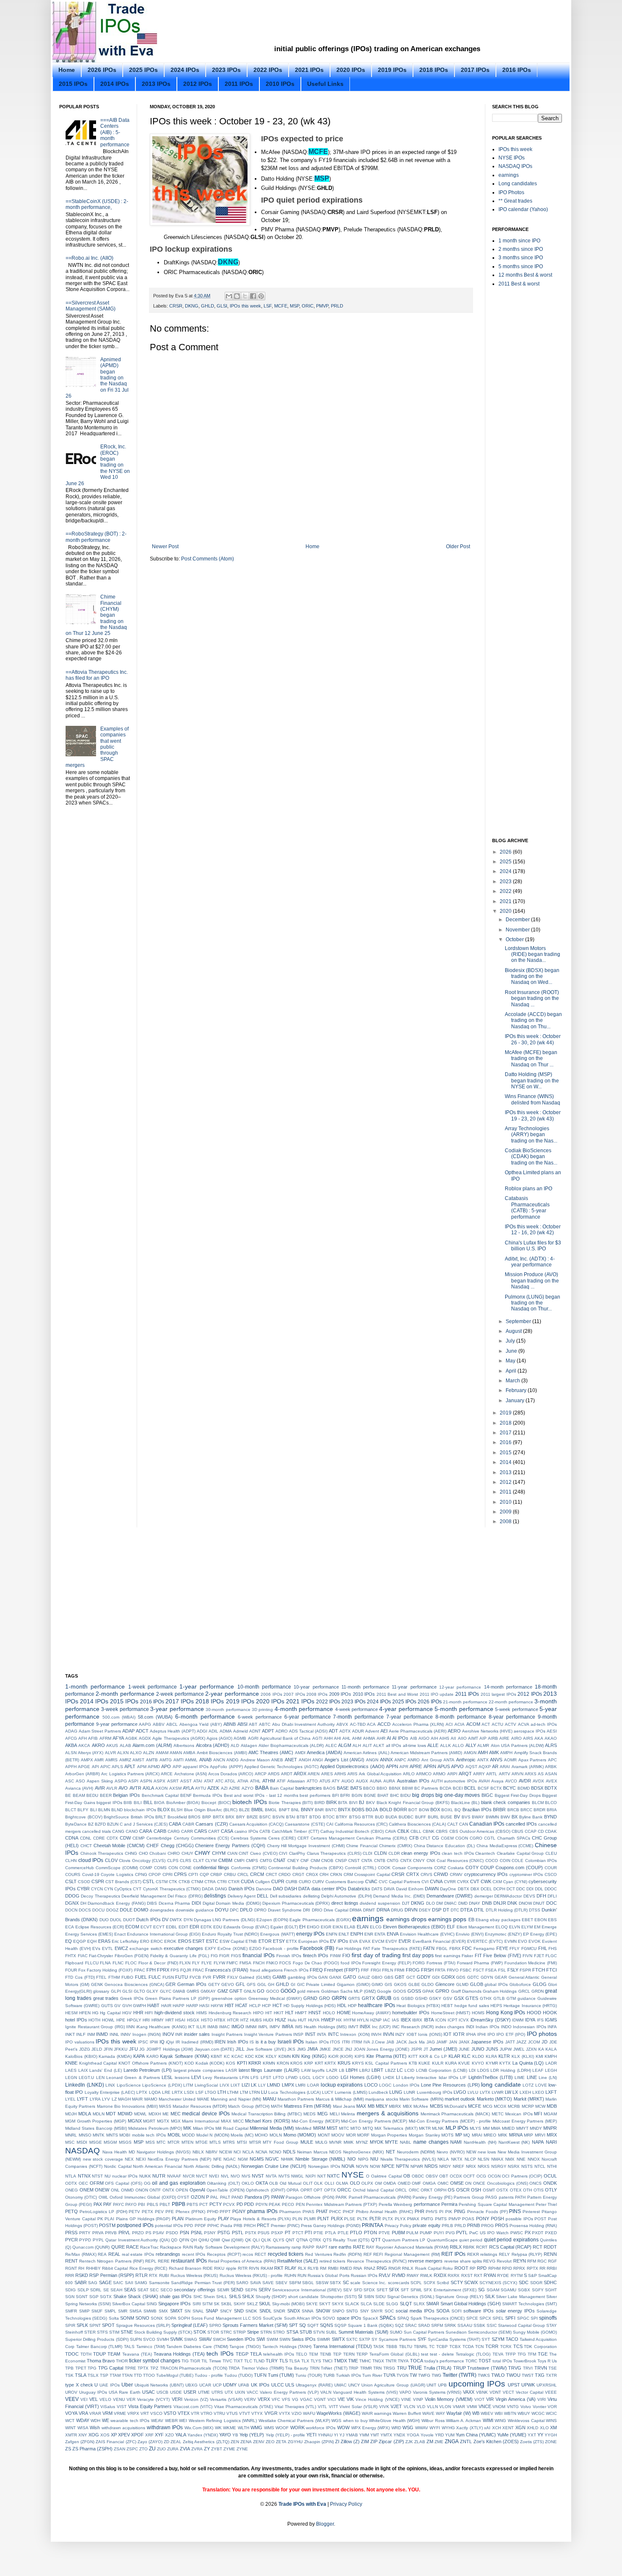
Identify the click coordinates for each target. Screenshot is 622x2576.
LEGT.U (86, 2078)
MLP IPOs (457, 2128)
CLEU (551, 1853)
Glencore (445, 1984)
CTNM (197, 1882)
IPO (491, 2034)
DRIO (317, 1910)
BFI (336, 1795)
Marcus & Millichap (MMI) (340, 2099)
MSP (294, 306)
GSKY (435, 1998)
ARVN (517, 1774)
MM (486, 2128)
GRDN (538, 1991)
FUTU (182, 1977)
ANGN (372, 1760)
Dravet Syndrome (285, 1910)
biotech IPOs (250, 1802)
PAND (237, 2197)
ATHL (255, 1781)
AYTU (201, 1788)
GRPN (339, 1998)
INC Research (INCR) (413, 2027)
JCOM (534, 2042)
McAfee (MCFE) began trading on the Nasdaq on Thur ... (531, 1059)
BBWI (407, 1788)
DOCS (85, 1910)
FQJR (186, 1970)
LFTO (278, 2078)
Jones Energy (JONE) (388, 2049)
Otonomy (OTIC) (81, 2197)
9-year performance (117, 1724)
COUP (487, 1867)
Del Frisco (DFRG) (185, 1896)
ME (166, 2114)
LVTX (485, 2092)
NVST (258, 2176)
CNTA (367, 1861)
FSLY (513, 1970)
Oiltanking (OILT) (223, 2183)
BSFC (265, 1817)
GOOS (400, 1991)
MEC (176, 2114)
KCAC (237, 2056)
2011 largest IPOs (498, 1694)
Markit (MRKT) (529, 2099)
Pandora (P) (257, 2197)
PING (460, 2211)
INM (91, 2034)
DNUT (539, 1903)
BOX (435, 1810)
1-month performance (95, 1686)
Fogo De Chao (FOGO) (316, 1963)
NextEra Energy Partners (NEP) (179, 2159)
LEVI (196, 2077)
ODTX (71, 2183)
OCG (481, 2176)
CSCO (551, 1874)
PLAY (223, 2219)
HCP (266, 2006)
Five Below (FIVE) (502, 1955)
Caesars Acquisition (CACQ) (256, 1824)
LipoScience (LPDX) (162, 2085)
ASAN (551, 1774)
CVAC (371, 1881)
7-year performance (410, 1717)
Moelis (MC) (242, 2135)
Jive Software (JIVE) (266, 2049)
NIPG (363, 2159)
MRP (528, 2135)
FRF (365, 1970)
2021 (506, 901)
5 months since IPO (521, 266)
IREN (220, 2042)
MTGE (202, 2142)
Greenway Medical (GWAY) (275, 1998)
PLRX (337, 2219)
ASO (80, 1781)
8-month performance (461, 1717)
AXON (161, 1788)
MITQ (368, 2128)
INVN (388, 2034)
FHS (553, 1948)
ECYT (159, 1927)
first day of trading (376, 1955)
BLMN (104, 1810)
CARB (160, 1831)
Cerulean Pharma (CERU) (382, 1838)
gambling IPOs (302, 1977)
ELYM (527, 1927)
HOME (344, 2013)
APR (404, 1767)
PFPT (225, 2212)
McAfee (421, 2106)
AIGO (424, 1738)
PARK (341, 2197)
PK (100, 2219)
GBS (389, 1977)
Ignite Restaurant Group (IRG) (95, 2027)
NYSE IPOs (512, 158)
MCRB (514, 2106)
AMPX (87, 1760)
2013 (506, 1472)
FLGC (551, 1956)
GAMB (279, 1977)
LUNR (409, 2092)
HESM (71, 2013)
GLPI (116, 1991)
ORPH (440, 2190)
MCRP (528, 2106)
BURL (433, 1817)
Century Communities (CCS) (201, 1838)
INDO (506, 2027)
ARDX (300, 1774)
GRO (325, 1998)
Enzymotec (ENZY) (503, 1934)
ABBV (159, 1724)
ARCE (167, 1774)
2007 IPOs (294, 1694)
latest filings (251, 2070)
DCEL (486, 1889)
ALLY (471, 1745)
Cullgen (263, 1882)
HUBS (256, 2020)
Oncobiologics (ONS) (508, 2183)
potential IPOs (169, 2226)
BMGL (271, 1810)
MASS (165, 2106)
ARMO (439, 1774)
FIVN (527, 1956)
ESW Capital (232, 1941)
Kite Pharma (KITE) (387, 2056)
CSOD (84, 1882)
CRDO (285, 1874)
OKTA (262, 2183)
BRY (241, 1817)
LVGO (460, 2092)
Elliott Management (475, 1927)
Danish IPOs (242, 1889)
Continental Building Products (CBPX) (306, 1868)
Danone (264, 1889)
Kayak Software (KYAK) (184, 2056)
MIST (332, 2128)
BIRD (319, 1803)
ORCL (401, 2190)
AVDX (538, 1781)
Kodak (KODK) (210, 2063)
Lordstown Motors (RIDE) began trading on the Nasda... (533, 954)
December (518, 920)
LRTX (177, 2092)
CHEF (153, 1845)
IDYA (530, 2020)
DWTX (176, 1920)
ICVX (464, 2020)
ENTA (380, 1934)
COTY (472, 1867)
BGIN (357, 1795)
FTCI (552, 1970)
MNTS (112, 2135)
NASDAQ (83, 2151)
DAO (278, 1889)
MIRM (319, 2128)
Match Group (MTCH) (249, 2106)
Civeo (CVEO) (264, 1853)
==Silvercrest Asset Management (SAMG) (91, 306)
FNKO (272, 1963)
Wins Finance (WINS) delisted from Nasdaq (533, 1099)
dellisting (311, 1896)
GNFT (236, 1991)
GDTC (473, 1977)
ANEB (277, 1760)
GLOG (540, 1984)
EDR (194, 1927)
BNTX (344, 1810)
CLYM (211, 1861)
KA (541, 2049)
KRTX (330, 2063)
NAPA (538, 2142)
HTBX (220, 2020)
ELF (451, 1927)
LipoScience (129, 2085)
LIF (463, 2078)
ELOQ (502, 1927)
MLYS (475, 2128)
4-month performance (304, 1709)
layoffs (318, 2070)
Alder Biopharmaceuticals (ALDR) (291, 1745)
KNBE (71, 2063)
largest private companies (199, 2070)
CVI (425, 1882)
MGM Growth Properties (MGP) (96, 2121)
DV (165, 1920)
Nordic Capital (118, 2166)
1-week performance (153, 1687)
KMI (539, 2056)
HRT (170, 2020)
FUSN (168, 1977)
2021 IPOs (309, 70)
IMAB (213, 2027)
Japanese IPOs (487, 2042)
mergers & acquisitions (388, 2113)
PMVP (322, 306)
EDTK (206, 1927)
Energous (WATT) (277, 1934)
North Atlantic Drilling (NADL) (212, 2166)
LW (508, 2092)
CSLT (71, 1881)
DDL (539, 1889)
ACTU (497, 1724)
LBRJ (365, 2070)
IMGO (238, 2027)
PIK (449, 2212)
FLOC (131, 1963)
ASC (70, 1781)
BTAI (291, 1817)
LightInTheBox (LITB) (491, 2077)
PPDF (200, 2226)
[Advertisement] (345, 25)
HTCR (233, 2020)
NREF (458, 2166)
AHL (347, 1738)
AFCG (71, 1738)
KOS (231, 2063)
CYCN (97, 1889)
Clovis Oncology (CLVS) (142, 1861)
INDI (470, 2027)
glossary (101, 1991)
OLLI (329, 2183)
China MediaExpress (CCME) (505, 1846)
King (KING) (314, 2056)
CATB (265, 1831)
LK (254, 2085)
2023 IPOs (226, 70)
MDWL (140, 2114)
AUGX (362, 1781)
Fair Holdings (349, 1948)
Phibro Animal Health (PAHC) (384, 2212)
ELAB (350, 1927)
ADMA (226, 1731)
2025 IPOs (143, 70)
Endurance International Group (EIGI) (164, 1934)
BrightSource (116, 1817)
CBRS (442, 1831)
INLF (81, 2034)
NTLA (71, 2176)
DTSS (535, 1910)
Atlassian (296, 1781)
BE (68, 1795)
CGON (462, 1838)
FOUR (71, 1970)
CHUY (187, 1853)
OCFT (469, 2176)
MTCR (173, 2142)
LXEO (538, 2092)
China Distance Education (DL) (444, 1846)
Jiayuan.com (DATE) (215, 2049)
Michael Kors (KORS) (267, 2121)
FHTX (71, 1956)
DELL (263, 1896)
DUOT (129, 1920)
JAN (453, 2042)
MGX (176, 2121)
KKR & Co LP (433, 2056)
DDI (530, 1889)
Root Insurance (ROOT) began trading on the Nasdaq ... (532, 998)
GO (261, 1991)
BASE (343, 1788)
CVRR (450, 1882)
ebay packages (505, 1920)
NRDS (431, 2166)
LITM (188, 2085)
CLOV (111, 1860)
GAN (323, 1977)
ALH (357, 1745)
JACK (402, 2042)
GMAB (179, 1991)
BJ (362, 1802)
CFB (414, 1838)
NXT (322, 2176)
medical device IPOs (206, 2114)
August (514, 1331)
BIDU (405, 1795)
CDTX (112, 1838)
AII (453, 1738)
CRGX (312, 1874)
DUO (104, 1920)
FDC (467, 1948)
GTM (511, 1998)
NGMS (257, 2159)
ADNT (255, 1731)
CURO (305, 1882)
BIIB (128, 1803)
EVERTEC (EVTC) (485, 1941)
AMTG (166, 1760)
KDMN (285, 2056)
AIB (414, 1738)
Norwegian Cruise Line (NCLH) (274, 2166)
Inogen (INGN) (147, 2034)
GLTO (139, 1991)
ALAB (125, 1745)
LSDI (189, 2092)
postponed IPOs (135, 2225)
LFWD (292, 2078)
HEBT (447, 2006)
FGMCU (529, 1948)
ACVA (524, 1724)
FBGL (442, 1948)
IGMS (551, 2020)
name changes (431, 2142)
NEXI (141, 2159)
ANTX (483, 1760)
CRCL (243, 1874)
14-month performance (508, 1687)
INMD (102, 2034)
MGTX (163, 2121)
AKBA (71, 1745)
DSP (437, 1910)
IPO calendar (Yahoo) (523, 209)
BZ (91, 1824)
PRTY (85, 2233)
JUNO (478, 2049)
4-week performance (356, 1709)
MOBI (125, 2135)
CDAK (551, 1831)
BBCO (369, 1788)
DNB (487, 1903)
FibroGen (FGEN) (132, 1956)
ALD (235, 1745)
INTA (322, 2034)
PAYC (118, 2204)
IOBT (412, 2034)
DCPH (499, 1889)
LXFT (551, 2092)
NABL (406, 2142)
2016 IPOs (517, 70)
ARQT (465, 1774)
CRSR (176, 306)
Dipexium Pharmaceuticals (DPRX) (296, 1903)
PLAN (178, 2219)
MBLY (382, 2106)
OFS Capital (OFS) (124, 2183)
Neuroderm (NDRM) (416, 2152)
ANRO (414, 1760)
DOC (552, 1903)
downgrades (162, 1910)
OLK (318, 2183)
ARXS (531, 1774)
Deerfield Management (144, 1896)
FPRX (163, 1970)
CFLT (425, 1838)
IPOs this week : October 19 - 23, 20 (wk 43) (533, 1115)
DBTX (464, 1889)
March (513, 1381)
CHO (143, 1853)
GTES (472, 1998)
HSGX (193, 2020)
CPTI (193, 1874)
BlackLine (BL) (465, 1803)
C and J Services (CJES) (144, 1824)
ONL (115, 2190)
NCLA (248, 2152)
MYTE (391, 2142)
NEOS (335, 2152)
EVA (354, 1941)
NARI (551, 2142)
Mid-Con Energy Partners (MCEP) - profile (450, 2121)
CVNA (436, 1881)
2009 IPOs (340, 1694)
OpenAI (197, 2190)
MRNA (516, 2135)
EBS (552, 1920)
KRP (309, 2063)
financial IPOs (259, 1955)
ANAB (205, 1760)
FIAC (83, 1956)
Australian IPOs (413, 1781)
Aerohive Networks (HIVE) (487, 1731)
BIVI (353, 1803)
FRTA (440, 1970)
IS (252, 2042)
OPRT (306, 2190)
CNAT (279, 1860)
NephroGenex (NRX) (363, 2152)
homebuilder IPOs (411, 2013)
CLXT (198, 1861)
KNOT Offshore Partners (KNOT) (151, 2063)
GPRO (442, 1991)
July (511, 1341)
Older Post (458, 547)
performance (427, 2204)
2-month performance (125, 1694)
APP (177, 1767)
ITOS (335, 2042)
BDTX (551, 1788)
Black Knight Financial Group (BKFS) (413, 1803)
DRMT (369, 1910)
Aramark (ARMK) (528, 1767)
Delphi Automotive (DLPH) (347, 1896)
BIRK (332, 1802)
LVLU (473, 2092)
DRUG (397, 1910)
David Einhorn (410, 1889)
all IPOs (394, 1745)
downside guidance (195, 1910)
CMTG (266, 1861)
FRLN (388, 1970)
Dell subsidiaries (286, 1896)
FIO (346, 1955)
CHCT (86, 1846)
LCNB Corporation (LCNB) (442, 2070)
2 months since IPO (521, 249)
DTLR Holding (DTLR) (507, 1910)
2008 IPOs (317, 1694)
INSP (298, 2034)
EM (537, 1927)
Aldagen (249, 1745)
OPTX (330, 2190)
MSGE (96, 2142)
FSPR (525, 1970)
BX (515, 1817)
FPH (151, 1970)
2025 (506, 862)
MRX (552, 2135)
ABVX (342, 1724)
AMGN (470, 1753)
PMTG (427, 2219)
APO (166, 1766)
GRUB (384, 1998)
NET (391, 2152)
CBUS (517, 1831)
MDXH (155, 2114)
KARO (153, 2056)
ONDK (550, 2183)
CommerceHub (80, 1868)
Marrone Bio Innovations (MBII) (127, 2106)
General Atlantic (524, 1977)
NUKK (145, 2176)
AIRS (528, 1738)
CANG (118, 1831)
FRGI (376, 1970)
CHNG (131, 1853)
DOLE (126, 1910)
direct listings (345, 1903)
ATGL (230, 1781)
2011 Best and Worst (397, 1694)
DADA (208, 1889)
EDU (218, 1927)
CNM (315, 1861)
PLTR (375, 2219)
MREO (490, 2135)
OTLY (551, 2190)
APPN (392, 1766)
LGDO (332, 2078)
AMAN (176, 1753)
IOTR (459, 2034)
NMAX (497, 2159)
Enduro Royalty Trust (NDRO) (230, 1934)
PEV (159, 2212)
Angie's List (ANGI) (344, 1760)
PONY (483, 2219)
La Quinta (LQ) (528, 2063)
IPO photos (542, 2034)
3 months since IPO (521, 258)
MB (371, 2106)
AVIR (100, 1788)
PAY (107, 2204)
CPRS (180, 1874)
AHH (328, 1738)
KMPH (551, 2056)
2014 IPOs (115, 84)
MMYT (522, 2128)
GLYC (166, 1991)
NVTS (284, 2176)
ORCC (344, 2190)
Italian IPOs (317, 2042)
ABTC (265, 1724)
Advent (372, 1731)
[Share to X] (245, 296)
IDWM (518, 2020)
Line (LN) (548, 2078)
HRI (146, 2020)
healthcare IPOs (376, 2005)
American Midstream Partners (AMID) (427, 1753)
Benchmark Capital (160, 1795)
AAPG (145, 1724)
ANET (291, 1760)
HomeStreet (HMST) (451, 2013)
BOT (413, 1810)
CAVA (391, 1831)
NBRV (212, 2152)
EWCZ (121, 1948)
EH (302, 1927)
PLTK (362, 2219)
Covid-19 (91, 1874)
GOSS (414, 1991)
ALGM (345, 1745)
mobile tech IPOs (149, 2135)
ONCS (535, 2183)
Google (384, 1991)
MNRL (71, 2135)
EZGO (255, 1948)
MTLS (215, 2142)
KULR (438, 2063)
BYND (550, 1817)
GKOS (400, 1984)
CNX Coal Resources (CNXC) (455, 1861)
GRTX (368, 1998)
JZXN (531, 2049)
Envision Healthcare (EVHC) (427, 1934)
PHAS (308, 2212)
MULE (307, 2142)
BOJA (372, 1810)
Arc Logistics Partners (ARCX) (130, 1774)
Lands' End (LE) (105, 2070)
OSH (476, 2190)
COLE (517, 1861)
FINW (335, 1956)
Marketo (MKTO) (494, 2099)
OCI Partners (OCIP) (522, 2176)
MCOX (500, 2106)
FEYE (502, 1948)
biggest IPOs (109, 1803)
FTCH (539, 1970)
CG (436, 1838)
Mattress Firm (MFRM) (308, 2106)
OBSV (432, 2176)
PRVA (98, 2233)
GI (293, 1984)
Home (67, 70)
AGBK (131, 1738)
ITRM (357, 2042)
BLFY (83, 1810)
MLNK (438, 2128)
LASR (231, 2070)
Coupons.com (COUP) (519, 1867)
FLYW (219, 1963)
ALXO (136, 1753)
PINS (515, 2211)
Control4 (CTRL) (361, 1868)
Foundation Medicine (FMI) (531, 1963)
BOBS (358, 1810)
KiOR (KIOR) (341, 2056)
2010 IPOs (280, 84)
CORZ (440, 1868)
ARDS (274, 1774)
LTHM (233, 2092)
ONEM (87, 2190)
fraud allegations (266, 1970)
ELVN (515, 1927)
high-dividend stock (175, 2013)
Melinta (348, 2114)
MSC (70, 2142)
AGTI (317, 1738)
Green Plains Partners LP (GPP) (178, 1998)
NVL (225, 2176)
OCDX (456, 2176)
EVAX (365, 1941)
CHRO (174, 1853)
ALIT (367, 1745)
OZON (198, 2197)
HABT (153, 2005)
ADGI (202, 1731)
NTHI (552, 2166)
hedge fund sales (472, 2006)
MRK (503, 2135)
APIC (105, 1767)
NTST (97, 2176)
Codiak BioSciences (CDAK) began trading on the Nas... (531, 1157)
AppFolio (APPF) (226, 1767)
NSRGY (499, 2166)
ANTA (449, 1760)
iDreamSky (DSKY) (491, 2020)
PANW (278, 2197)
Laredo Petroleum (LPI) (148, 2070)
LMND (274, 2085)
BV (457, 1817)
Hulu (292, 2020)
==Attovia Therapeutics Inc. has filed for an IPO (97, 675)
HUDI (268, 2020)
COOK (384, 1868)
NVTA (271, 2176)
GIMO (377, 1984)
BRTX (219, 1817)
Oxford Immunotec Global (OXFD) (143, 2197)
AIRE (504, 1738)
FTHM (114, 1977)
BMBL (257, 1810)
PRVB (111, 2233)
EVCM (378, 1941)
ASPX (160, 1781)
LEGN (71, 2078)
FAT (367, 1948)
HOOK (550, 2013)
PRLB (447, 2226)
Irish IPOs (238, 2042)
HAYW (217, 2006)
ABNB (230, 1724)
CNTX (406, 1861)
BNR (319, 1810)
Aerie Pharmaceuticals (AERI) (418, 1731)
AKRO (98, 1745)
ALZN (149, 1753)
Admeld (241, 1731)
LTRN (255, 2092)
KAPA (139, 2056)
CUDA (247, 1881)
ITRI (346, 2042)
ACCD (384, 1724)
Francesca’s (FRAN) (227, 1970)
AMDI (300, 1753)
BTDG (315, 1817)
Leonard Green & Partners (133, 2078)
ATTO (312, 1781)
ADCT (142, 1731)
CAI (330, 1824)
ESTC (212, 1941)
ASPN (146, 1781)
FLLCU (92, 1963)
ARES (327, 1774)
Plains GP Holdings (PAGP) (143, 2219)
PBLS (153, 2204)
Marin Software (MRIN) (421, 2099)
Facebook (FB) (317, 1948)
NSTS (527, 2166)
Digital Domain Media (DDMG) (232, 1903)
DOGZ (112, 1910)
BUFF (421, 1817)
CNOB (327, 1861)
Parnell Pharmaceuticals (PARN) (380, 2197)
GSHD (421, 1998)
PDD (249, 2204)
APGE (84, 1767)
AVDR (525, 1781)
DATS (377, 1889)
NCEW (226, 2152)
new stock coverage (103, 2159)
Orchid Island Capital (373, 2190)
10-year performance (316, 1687)
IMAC (224, 2027)
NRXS (484, 2166)
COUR (551, 1868)
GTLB (499, 1998)
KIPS (360, 2056)
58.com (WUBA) (155, 1717)
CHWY (202, 1853)
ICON (441, 2020)
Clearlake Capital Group (520, 1853)
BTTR (368, 1817)
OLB (274, 2183)
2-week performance (180, 1694)
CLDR (394, 1853)
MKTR (425, 2128)
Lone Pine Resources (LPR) (450, 2085)
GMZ (223, 1991)
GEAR (501, 1977)
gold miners (308, 1991)
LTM (244, 2092)
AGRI (253, 1738)
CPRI (168, 1874)
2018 (506, 1423)
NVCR (189, 2176)
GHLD (208, 306)
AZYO (248, 1788)
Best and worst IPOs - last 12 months (261, 1795)
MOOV (338, 2135)
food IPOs (351, 1963)
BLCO (551, 1803)
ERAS (104, 1941)
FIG (214, 1956)
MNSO (85, 2135)
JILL (240, 2049)
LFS (255, 2078)
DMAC (450, 1903)
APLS (117, 1767)
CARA (146, 1831)
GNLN (250, 1991)
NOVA (348, 2166)
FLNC (118, 1963)
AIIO (462, 1738)
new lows (487, 2152)
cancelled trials (96, 1831)
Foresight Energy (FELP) (387, 1963)
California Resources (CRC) (361, 1824)
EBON (541, 1920)
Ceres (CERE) (282, 1838)
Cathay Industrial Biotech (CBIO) (352, 1831)
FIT (478, 1955)
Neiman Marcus (312, 2152)
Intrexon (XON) (355, 2034)
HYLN (363, 2020)
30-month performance (228, 1710)
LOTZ (528, 2085)
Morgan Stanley (424, 2135)
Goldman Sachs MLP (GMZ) (349, 1991)
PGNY (239, 2211)
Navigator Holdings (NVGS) (164, 2152)
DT (446, 1910)
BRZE (252, 1817)
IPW (154, 2042)
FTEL (101, 1977)
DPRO (260, 1910)
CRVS (427, 1874)
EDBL (172, 1927)
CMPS (252, 1861)
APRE (416, 1766)
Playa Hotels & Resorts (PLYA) (260, 2219)
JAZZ (521, 2042)
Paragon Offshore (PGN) (310, 2197)
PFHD (213, 2212)
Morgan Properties (389, 2135)
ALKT (379, 1745)
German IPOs (192, 1984)
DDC (521, 1889)
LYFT (83, 2099)
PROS (502, 2225)
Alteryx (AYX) (91, 1753)
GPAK (428, 1991)
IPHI (482, 2034)
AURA (389, 1781)
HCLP (255, 2006)
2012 (506, 1482)
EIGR (326, 1927)
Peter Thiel (546, 2204)
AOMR (510, 1760)
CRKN (336, 1874)
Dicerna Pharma (175, 1903)
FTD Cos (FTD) (80, 1977)
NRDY (445, 2166)
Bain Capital (282, 1788)
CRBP (216, 1874)
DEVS (529, 1896)
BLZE (245, 1810)
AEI (384, 1731)
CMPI (239, 1861)
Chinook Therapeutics (102, 1853)
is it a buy (266, 2042)
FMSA (245, 1963)
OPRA (293, 2190)
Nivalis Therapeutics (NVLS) (408, 2159)
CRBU (230, 1874)
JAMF (442, 2042)
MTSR (255, 2142)
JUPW (506, 2049)
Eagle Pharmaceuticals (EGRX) (320, 1920)
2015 (506, 1453)
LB (342, 2070)
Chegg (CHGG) (177, 1845)
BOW (424, 1810)
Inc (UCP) (381, 2027)
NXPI (311, 2176)
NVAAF (174, 2176)
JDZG (85, 2049)
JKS (291, 2049)
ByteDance (76, 1824)
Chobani (158, 1853)
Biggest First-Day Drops (518, 1795)
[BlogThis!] (237, 296)
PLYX (400, 2219)
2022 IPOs (268, 70)
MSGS (125, 2142)
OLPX (367, 2183)
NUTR (159, 2176)
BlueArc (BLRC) (222, 1810)
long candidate (501, 2084)
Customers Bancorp (345, 1882)
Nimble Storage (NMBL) (320, 2159)
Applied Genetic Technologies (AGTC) (281, 1767)
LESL (167, 2077)
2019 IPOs (392, 70)
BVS (466, 1817)
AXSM (175, 1788)
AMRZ (125, 1760)
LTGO (211, 2092)
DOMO (141, 1910)
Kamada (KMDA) (115, 2056)
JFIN (108, 2049)
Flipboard (74, 1963)
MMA (496, 2128)
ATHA (243, 1781)
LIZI (246, 2085)
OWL (103, 2197)
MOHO (261, 2135)
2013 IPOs (156, 84)
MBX (407, 2106)
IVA (367, 2042)
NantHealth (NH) (480, 2142)
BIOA (159, 1803)
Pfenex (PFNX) (190, 2212)
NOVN (362, 2166)
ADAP (128, 1731)
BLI (94, 1810)
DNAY (475, 1903)
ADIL (213, 1731)
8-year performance (512, 1717)
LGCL (305, 2078)
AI (389, 1738)
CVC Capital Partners (399, 1882)
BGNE (370, 1795)
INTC (333, 2034)
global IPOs (496, 1984)
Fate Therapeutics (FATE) (396, 1948)
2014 (506, 1462)
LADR (551, 2063)
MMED (508, 2128)
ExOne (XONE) (233, 1948)
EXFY (211, 1948)
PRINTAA (373, 2225)
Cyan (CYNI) (515, 1882)
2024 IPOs (185, 70)
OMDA (390, 2183)
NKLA (443, 2159)
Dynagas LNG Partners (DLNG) (224, 1920)
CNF (305, 1861)
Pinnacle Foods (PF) (487, 2212)
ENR (369, 1934)
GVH (127, 2006)
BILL (148, 1802)
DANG (221, 1889)
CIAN (232, 1853)
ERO (145, 1941)
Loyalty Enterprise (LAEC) (110, 2092)
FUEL (141, 1977)
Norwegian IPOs (324, 2166)
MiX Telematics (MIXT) (396, 2128)
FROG (413, 1970)
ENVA (393, 1934)
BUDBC (406, 1817)
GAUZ (364, 1977)
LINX (110, 2085)
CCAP (531, 1831)
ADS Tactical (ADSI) (308, 1731)
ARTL (492, 1774)
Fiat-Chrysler (101, 1956)
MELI (335, 2114)
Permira (449, 2204)
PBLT (165, 2204)
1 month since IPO (519, 241)
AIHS (444, 1738)
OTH (527, 2190)
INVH (376, 2034)
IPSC (143, 2042)
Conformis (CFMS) (249, 1868)
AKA (539, 1738)
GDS (461, 1977)
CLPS (173, 1861)
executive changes (183, 1948)
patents (506, 2197)
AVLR (112, 1788)
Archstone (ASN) (191, 1774)
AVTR (135, 1788)
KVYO (478, 2063)
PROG (487, 2226)
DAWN (432, 1889)
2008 (506, 1521)
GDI (436, 1977)
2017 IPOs (475, 70)
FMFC (232, 1963)
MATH (277, 2106)
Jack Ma (417, 2042)
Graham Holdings (500, 1991)
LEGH (551, 2070)
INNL (114, 2034)
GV (117, 2006)
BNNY (307, 1810)
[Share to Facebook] (253, 296)
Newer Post (165, 547)
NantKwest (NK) (514, 2142)
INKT (70, 2034)
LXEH (525, 2092)
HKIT (279, 2013)
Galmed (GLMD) (255, 1977)
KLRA (491, 2056)
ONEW (102, 2190)
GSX (459, 1998)
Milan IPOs (204, 2128)
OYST (183, 2197)
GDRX (448, 1977)
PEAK (275, 2204)
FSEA (491, 1970)
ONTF (155, 2190)
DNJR (500, 1903)
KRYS (358, 2063)
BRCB (513, 1810)
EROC (157, 1941)
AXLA (148, 1788)
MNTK (99, 2135)
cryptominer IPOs (526, 1874)
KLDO (478, 2056)
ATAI (198, 1781)
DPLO (246, 1910)
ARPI (452, 1774)
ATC (219, 1781)
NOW (375, 2166)
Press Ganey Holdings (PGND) (331, 2226)
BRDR (539, 1810)
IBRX (417, 2020)
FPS (175, 1970)
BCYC (509, 1788)
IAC (387, 2020)
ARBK (551, 1767)
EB (471, 1920)
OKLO (248, 2183)
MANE (203, 2099)
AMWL (191, 1760)
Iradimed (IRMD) (197, 2042)
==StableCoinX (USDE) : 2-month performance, (97, 204)
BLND (117, 1810)
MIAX (226, 2121)
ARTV (505, 1774)
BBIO (382, 1788)
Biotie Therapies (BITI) (291, 1803)
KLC (466, 2056)
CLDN (380, 1853)
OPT (318, 2190)
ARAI (505, 1767)
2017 (506, 1433)
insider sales (197, 2034)
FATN (429, 1948)
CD (541, 1831)
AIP (483, 1738)
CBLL (416, 1831)
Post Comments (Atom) (208, 559)
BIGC (487, 1795)
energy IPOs (310, 1934)
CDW (125, 1838)
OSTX (502, 2190)
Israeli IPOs (291, 2042)
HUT (302, 2020)
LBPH (352, 2070)
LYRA (95, 2099)
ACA (371, 1724)
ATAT (209, 1781)
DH (83, 1903)
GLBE (414, 1984)
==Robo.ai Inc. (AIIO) (89, 258)
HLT (289, 2013)
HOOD (534, 2013)
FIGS (236, 1956)
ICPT (453, 2020)
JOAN (359, 2049)
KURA (451, 2063)
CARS (201, 1831)
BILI (138, 1803)
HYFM (350, 2020)
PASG (491, 2197)
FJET (539, 1956)
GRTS (354, 1998)
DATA (304, 1889)
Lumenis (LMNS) (351, 2092)
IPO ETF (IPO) (511, 2034)
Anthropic (466, 1760)
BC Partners (426, 1788)
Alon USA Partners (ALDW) (517, 1745)
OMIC (443, 2183)
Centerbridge (159, 1838)
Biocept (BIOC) (216, 1803)
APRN (430, 1766)
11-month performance (365, 1687)
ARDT (287, 1774)
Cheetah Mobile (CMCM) (119, 1845)
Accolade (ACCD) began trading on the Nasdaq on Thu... (533, 1020)
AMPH (506, 1753)
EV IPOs (339, 1941)
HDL (342, 2005)
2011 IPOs (239, 84)
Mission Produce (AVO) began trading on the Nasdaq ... (532, 1281)
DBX (475, 1889)
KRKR (255, 2063)
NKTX (457, 2159)
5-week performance (516, 1709)
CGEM (447, 1838)
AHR (381, 1738)
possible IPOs (519, 2219)
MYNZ (362, 2142)
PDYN (261, 2204)
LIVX (224, 2085)
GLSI (222, 306)
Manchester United (177, 2099)
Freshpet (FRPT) (342, 1970)
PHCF (348, 2212)
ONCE (479, 2183)
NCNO (275, 2152)
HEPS (496, 2006)
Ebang (482, 1920)
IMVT (353, 2027)
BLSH (177, 1810)
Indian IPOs (487, 2027)
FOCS (285, 1963)
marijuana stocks (381, 2099)
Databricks (359, 1889)
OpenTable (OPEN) (226, 2190)
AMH (483, 1752)
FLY (196, 1963)
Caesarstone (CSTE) (305, 1824)
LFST (266, 2078)
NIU (374, 2159)
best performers (315, 1795)
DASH (291, 1889)
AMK (494, 1752)
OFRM (97, 2183)
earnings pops (447, 1919)
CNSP (341, 1861)
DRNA (383, 1910)
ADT (333, 1731)
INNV (126, 2034)
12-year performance (460, 1687)
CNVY (419, 1861)
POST (540, 2219)
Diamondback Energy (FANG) (116, 1903)
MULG (321, 2142)
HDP (352, 2006)
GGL (262, 1984)
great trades (106, 1998)
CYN (109, 1889)
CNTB (380, 1861)
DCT (511, 1889)
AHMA (369, 1738)
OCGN (494, 2176)
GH (271, 1984)
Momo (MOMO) (300, 2135)
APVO (457, 1766)
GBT (400, 1977)
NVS (246, 2176)
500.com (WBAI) (119, 1717)
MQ (467, 2135)
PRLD (337, 306)
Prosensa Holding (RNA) (533, 2226)
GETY (214, 1984)
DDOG (72, 1896)
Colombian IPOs (541, 1861)
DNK (512, 1903)
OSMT (489, 2190)
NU (107, 2176)
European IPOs (314, 1941)
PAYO (131, 2204)
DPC (234, 1910)
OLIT (308, 2183)
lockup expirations (342, 2085)
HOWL (108, 2020)
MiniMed (303, 2128)
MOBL (174, 2135)
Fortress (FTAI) (441, 1963)
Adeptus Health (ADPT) (173, 1731)
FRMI (399, 1970)
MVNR (335, 2142)
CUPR (278, 1881)
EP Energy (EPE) (540, 1934)
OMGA (429, 2183)
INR (179, 2034)
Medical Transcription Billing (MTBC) (267, 2114)
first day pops (418, 1955)
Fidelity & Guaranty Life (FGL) (180, 1956)
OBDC (418, 2176)
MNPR (550, 2128)
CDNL (86, 1838)
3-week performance (125, 1709)
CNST (354, 1861)
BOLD (386, 1810)
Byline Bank (531, 1817)
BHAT (383, 1795)
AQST (471, 1767)
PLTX (388, 2219)
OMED (404, 2183)
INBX (365, 2027)
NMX (510, 2159)
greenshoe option (229, 1998)
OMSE (457, 2183)
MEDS (310, 2114)
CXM (497, 1882)
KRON (283, 2063)
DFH (541, 1896)
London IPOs (406, 2085)
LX (515, 2092)
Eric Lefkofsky (125, 1941)
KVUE (464, 2063)
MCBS (436, 2106)
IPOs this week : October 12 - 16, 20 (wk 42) (533, 1230)
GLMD (462, 1984)
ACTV (511, 1724)
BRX (230, 1817)
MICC (238, 2121)
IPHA (471, 2034)
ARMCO (424, 1774)
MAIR (137, 2099)
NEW (471, 2152)
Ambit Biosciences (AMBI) (222, 1753)
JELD (97, 2049)
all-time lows (414, 1745)
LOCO (371, 2085)
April (512, 1371)
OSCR (463, 2190)
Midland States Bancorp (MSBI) (96, 2128)
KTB (413, 2063)
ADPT (268, 1731)
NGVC (272, 2159)
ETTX (292, 1941)
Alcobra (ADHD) (213, 1745)
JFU (133, 2049)
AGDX (145, 1738)
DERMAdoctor (508, 1896)
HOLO (329, 2013)
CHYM (219, 1853)
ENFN (332, 1934)
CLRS (186, 1861)
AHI (337, 1738)
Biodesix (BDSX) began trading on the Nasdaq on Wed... (532, 976)
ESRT (199, 1941)
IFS (540, 2020)
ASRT (173, 1781)
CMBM (225, 1860)
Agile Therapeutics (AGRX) (179, 1738)
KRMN (269, 2063)
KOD (189, 2063)
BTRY (342, 1817)
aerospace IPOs (530, 1731)
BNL (295, 1810)
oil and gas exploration (179, 2183)
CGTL (490, 1838)
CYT (137, 1889)
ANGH (305, 1760)
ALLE (433, 1745)
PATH (520, 2197)
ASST (186, 1781)
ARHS (340, 1774)
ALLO (458, 1745)
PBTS (192, 2204)
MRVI (540, 2135)
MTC (161, 2142)
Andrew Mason (255, 1760)
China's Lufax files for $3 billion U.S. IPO (533, 1246)
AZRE (235, 1788)
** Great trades (515, 201)
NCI (237, 2152)
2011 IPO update (437, 1694)
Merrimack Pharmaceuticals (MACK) (455, 2114)
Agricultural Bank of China (285, 1738)
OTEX (516, 2190)
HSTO (207, 2020)
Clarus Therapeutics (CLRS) (334, 1853)
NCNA (261, 2152)
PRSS (71, 2233)
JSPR (416, 2049)
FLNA (105, 1963)
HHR (138, 2013)
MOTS (447, 2135)
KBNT (216, 2056)
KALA (551, 2049)
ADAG (71, 1731)
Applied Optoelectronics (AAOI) (352, 1766)
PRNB (473, 2225)
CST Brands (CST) (123, 1882)
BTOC (329, 1817)
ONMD (127, 2190)
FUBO (127, 1977)
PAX (98, 2204)
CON (173, 1868)
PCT (204, 2204)
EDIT (183, 1927)
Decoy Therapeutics (100, 1896)
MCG (488, 2106)
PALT (225, 2197)
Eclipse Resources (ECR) (100, 1927)
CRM (348, 1874)
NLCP (470, 2159)
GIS (388, 1984)
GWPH (139, 2006)
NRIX (471, 2166)
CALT (453, 1824)
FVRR (219, 1977)
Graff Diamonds (466, 1991)
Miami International (201, 2121)
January (516, 1401)
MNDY (536, 2128)
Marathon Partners (296, 2099)
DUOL (116, 1920)
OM (378, 2183)
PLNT (323, 2219)
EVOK (535, 1941)
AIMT (473, 1738)
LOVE (541, 2085)
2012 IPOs (198, 84)
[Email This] (229, 296)
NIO (352, 2159)
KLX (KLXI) (523, 2056)
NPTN (402, 2166)
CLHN (71, 1861)
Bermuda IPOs (208, 1795)
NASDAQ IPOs (515, 166)
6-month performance (205, 1716)
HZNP (376, 2020)
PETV (134, 2212)
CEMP (139, 1838)
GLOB (477, 1984)
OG (147, 2183)
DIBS (152, 1903)
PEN (300, 2204)
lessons (182, 2078)
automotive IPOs (460, 1781)
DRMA (356, 1910)
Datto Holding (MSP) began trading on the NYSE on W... (532, 1081)
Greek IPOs (132, 1998)
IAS (395, 2020)
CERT (303, 1838)
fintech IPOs (316, 1955)
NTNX (84, 2176)
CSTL (149, 1881)
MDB (552, 2106)
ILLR (201, 2027)
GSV (448, 1998)
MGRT (149, 2121)
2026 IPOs (102, 70)
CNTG (393, 1861)
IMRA (288, 2027)
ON (468, 2183)
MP (459, 2135)
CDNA (72, 1838)
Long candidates (518, 184)
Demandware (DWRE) (450, 1896)
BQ (458, 1810)
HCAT (241, 2005)
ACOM (473, 1724)
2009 (506, 1512)
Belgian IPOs (127, 1795)
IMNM (251, 2027)
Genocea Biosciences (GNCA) (134, 1984)
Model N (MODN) (213, 2135)
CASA (227, 1831)
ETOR (265, 1941)
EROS (185, 1941)
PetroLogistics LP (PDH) (103, 2212)
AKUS (112, 1745)
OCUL (550, 2176)
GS (396, 1998)
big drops (423, 1795)
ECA (70, 1927)
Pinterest (531, 2212)
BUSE (446, 1817)
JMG (301, 2049)
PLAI (109, 2219)
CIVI (283, 1853)
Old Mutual (290, 2183)
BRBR (499, 1810)
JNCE (338, 2049)
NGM (243, 2159)
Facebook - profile (281, 1948)
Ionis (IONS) (430, 2034)
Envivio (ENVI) (470, 1934)
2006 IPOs (271, 1694)
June (512, 1351)
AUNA (376, 1781)
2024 (506, 871)
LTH (222, 2092)
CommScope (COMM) (117, 1868)
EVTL (107, 1948)
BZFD (100, 1824)
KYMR (492, 2063)
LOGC (385, 2085)
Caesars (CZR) (212, 1824)
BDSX (537, 1788)
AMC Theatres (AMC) (271, 1752)
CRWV (456, 1874)
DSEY (425, 1910)
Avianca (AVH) (79, 1788)
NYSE (353, 2175)
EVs (96, 1948)
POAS (468, 2219)
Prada (226, 2226)
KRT (319, 2063)
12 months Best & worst (525, 275)
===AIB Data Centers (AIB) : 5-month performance (115, 132)
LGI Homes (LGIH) (361, 2077)
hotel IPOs (76, 2020)
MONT (324, 2135)
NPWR (417, 2166)
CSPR (98, 1881)
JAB (390, 2042)
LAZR (332, 2070)
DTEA (466, 1910)
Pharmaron (290, 2212)
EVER (405, 1941)
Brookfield (177, 1817)
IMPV (275, 2027)
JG (142, 2049)
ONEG (72, 2190)
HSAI (180, 2020)
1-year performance (207, 1686)
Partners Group (469, 2197)
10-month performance (264, 1687)
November (518, 930)
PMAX (413, 2219)
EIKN (338, 1927)
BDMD (524, 1788)
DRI (307, 1910)
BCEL (470, 1788)
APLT (130, 1766)
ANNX (386, 1760)
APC (552, 1760)
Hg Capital (110, 2013)
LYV (106, 2099)
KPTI (242, 2063)
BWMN (492, 1817)
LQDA (155, 2092)
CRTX (413, 1874)
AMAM (162, 1753)
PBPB (179, 2204)
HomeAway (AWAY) (371, 2013)
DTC (455, 1910)
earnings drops (406, 1919)
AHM (357, 1738)
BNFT (284, 1810)
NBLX (198, 2152)
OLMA (342, 2183)
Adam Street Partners (100, 1731)
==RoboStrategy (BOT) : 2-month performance (96, 537)
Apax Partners (533, 1760)
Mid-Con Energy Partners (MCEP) (374, 2121)
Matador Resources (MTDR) (200, 2106)
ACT (486, 1724)
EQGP (80, 1941)
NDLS (289, 2152)
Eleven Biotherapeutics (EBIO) (414, 1927)
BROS (194, 1817)
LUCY (328, 2092)
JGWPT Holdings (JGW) (170, 2049)
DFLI (552, 1896)
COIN (505, 1861)
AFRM (105, 1738)
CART (214, 1831)
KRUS (344, 2063)
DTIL (479, 1910)
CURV (318, 1882)
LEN (100, 2078)
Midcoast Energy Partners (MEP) (525, 2121)
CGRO (476, 1838)
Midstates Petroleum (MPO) (155, 2128)
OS (451, 2190)
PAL (214, 2197)
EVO (523, 1941)
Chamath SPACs (514, 1838)
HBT (229, 2005)
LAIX (83, 2070)
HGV (127, 2013)
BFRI (345, 1795)
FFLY (515, 1948)
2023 (506, 882)
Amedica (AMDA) (325, 1752)
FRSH (427, 1970)
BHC (395, 1795)
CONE (186, 1868)
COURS (73, 1874)
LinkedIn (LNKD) (85, 2085)
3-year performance (177, 1709)
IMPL (263, 2027)
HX (339, 2020)
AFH (83, 1738)
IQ (162, 2042)
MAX (361, 2106)
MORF (363, 2135)
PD (240, 2204)
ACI (449, 1724)
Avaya (497, 1781)
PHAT (322, 2211)
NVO (235, 2176)
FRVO (453, 1970)
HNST (315, 2013)
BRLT (161, 1817)
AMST (138, 1760)
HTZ (244, 2020)
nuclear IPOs (125, 2176)
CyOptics (123, 1889)
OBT (444, 2176)
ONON (142, 2190)
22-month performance (511, 1702)
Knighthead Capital (98, 2063)
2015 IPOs (73, 84)
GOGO (288, 1991)
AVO (123, 1788)
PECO (288, 2204)
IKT (191, 2027)
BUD (379, 1817)
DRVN (411, 1910)
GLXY (152, 1991)
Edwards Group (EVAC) (246, 1927)
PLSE (350, 2219)
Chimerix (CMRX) (396, 1846)
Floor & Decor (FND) (158, 1963)
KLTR (504, 2056)
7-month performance (358, 1717)
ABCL (172, 1724)
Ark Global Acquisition (380, 1774)
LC (400, 2070)
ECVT (146, 1927)
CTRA (210, 1882)
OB (407, 2176)
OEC (83, 2183)
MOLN (276, 2135)
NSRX (514, 2166)
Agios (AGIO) (219, 1738)
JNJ (348, 2049)
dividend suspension (380, 1903)
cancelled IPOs (521, 1824)
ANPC (400, 1760)
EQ (69, 1941)
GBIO (377, 1977)
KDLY (271, 2056)
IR (178, 2042)
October (515, 939)
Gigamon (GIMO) (354, 1984)
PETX (147, 2212)
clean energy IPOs (421, 1853)
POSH (497, 2219)
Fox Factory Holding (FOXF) (105, 1970)
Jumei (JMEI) (443, 2049)
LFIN (244, 2078)
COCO (492, 1861)
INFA (552, 2027)
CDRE (99, 1838)
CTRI (222, 1882)
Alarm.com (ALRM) (152, 1745)
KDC (249, 2056)
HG (95, 2013)
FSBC (466, 1970)
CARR (187, 1831)
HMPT (301, 2013)
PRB (238, 2226)
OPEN (182, 2190)
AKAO (551, 1738)
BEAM (79, 1795)
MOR (351, 2135)
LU (264, 2092)
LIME (520, 2078)
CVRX (463, 1882)
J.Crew (378, 2042)
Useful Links (325, 84)
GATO (350, 1977)
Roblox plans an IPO (528, 1189)
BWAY (478, 1817)
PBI (142, 2204)
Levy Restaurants (220, 2078)
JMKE (325, 2049)
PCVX (229, 2204)
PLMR (310, 2219)
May (511, 1361)
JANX (464, 2042)
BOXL (447, 1810)
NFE (217, 2159)
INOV (168, 2034)
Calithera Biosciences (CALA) (417, 1824)
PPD (189, 2226)
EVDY (391, 1941)
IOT (447, 2034)
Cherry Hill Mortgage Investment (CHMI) (306, 1846)
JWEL (519, 2049)
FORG (419, 1963)
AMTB (152, 1760)
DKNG (228, 262)
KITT (413, 2056)
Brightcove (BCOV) (84, 1817)
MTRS (229, 2142)
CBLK (403, 1831)
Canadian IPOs (487, 1824)
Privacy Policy (398, 2226)
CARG (174, 1831)
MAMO (151, 2099)
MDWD (125, 2114)
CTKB (184, 1882)
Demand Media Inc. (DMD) (399, 1896)
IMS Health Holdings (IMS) (321, 2027)
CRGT (298, 1874)
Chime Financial (362, 1846)
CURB (292, 1882)
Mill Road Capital (232, 2128)
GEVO (228, 1984)
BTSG (355, 1817)
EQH (92, 1941)
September (519, 1321)
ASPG (121, 1781)
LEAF (538, 2070)
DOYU (222, 1910)
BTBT (302, 1817)
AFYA (118, 1738)
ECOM (132, 1927)
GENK (97, 1984)
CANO (132, 1831)
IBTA (429, 2020)
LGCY (319, 2078)
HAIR (166, 2006)
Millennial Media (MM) (272, 2128)
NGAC (230, 2159)
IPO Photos (511, 192)
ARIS (352, 1774)
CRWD (441, 1874)
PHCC (335, 2212)
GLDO (428, 1984)
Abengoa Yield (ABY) (201, 1724)
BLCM (538, 1803)
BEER (106, 1795)
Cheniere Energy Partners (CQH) (230, 1845)
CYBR (83, 1889)
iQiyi (170, 2042)
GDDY (424, 1977)
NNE (521, 2159)
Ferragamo (484, 1948)
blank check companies (506, 1802)
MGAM (550, 2114)
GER (171, 1984)
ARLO (409, 1774)
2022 (506, 891)
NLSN (483, 2159)
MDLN (99, 2114)
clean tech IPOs (458, 1853)
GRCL (524, 1991)
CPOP (155, 1874)
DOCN (71, 1910)
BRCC (526, 1810)
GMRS (193, 1991)
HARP (192, 2006)
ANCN (219, 1760)
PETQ (72, 2211)
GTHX (486, 1998)
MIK (187, 2128)
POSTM (107, 2225)
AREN (314, 1774)
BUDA (391, 1817)
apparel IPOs (196, 1767)
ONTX (168, 2190)
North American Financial (157, 2166)
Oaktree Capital (387, 2176)
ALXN (123, 1753)
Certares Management (333, 1838)
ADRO (282, 1731)
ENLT (344, 1934)
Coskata (456, 1868)
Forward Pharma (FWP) (480, 1963)
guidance (527, 1998)
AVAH (484, 1781)
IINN (130, 2027)
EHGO (313, 1927)
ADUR (358, 1731)
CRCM (257, 1874)
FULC (155, 1977)
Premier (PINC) (285, 2226)
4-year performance (406, 1709)
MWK (349, 2142)
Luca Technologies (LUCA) (294, 2092)
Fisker (467, 1956)
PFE (170, 2212)
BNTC (331, 1810)
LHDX (389, 2078)
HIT (269, 2013)
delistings (215, 1896)
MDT (111, 2114)
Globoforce (520, 1984)
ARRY (479, 1774)
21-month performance (465, 1702)
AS (541, 1774)
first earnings (448, 1956)
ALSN (71, 1753)
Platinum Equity (201, 2219)
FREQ (316, 1970)
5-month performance (464, 1709)
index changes (450, 2027)
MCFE (318, 152)
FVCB (195, 1977)
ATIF (281, 1781)
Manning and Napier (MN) (236, 2099)
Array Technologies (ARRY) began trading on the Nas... (531, 1135)
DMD (463, 1903)
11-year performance (414, 1687)
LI (398, 2077)
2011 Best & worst (519, 284)
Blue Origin (195, 1810)
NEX (129, 2159)
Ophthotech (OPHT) (266, 2190)
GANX (335, 1977)
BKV (370, 1803)
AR (495, 1766)
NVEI (214, 2176)
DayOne (448, 1889)
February (517, 1390)
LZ (114, 2099)
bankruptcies (309, 1788)
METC (498, 2114)
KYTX (505, 2063)
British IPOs (142, 1817)
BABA (262, 1788)
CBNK (429, 1831)
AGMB (240, 1738)
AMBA (189, 1753)
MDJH (71, 2114)
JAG (431, 2042)
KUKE (424, 2063)
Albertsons (184, 1745)
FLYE (207, 1963)
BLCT (71, 1810)
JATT (510, 2042)
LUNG (396, 2092)
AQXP (485, 1767)
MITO (356, 2128)
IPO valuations (80, 2042)
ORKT (427, 2190)
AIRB (493, 1738)
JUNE (464, 2049)
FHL (543, 1948)
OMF (416, 2183)
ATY (336, 1781)
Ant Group (432, 1760)
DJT (406, 1903)
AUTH (437, 1781)
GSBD (407, 1998)
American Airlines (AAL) (366, 1753)
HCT (277, 2005)
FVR (207, 1977)
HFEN (85, 2013)
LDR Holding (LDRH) (511, 2070)
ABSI (242, 1724)
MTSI (242, 2142)
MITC (344, 2128)
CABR (188, 1824)
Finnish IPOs (289, 1956)
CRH (324, 1874)
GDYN (487, 1977)
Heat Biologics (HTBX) (418, 2006)
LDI (472, 2070)
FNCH (259, 1963)
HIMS (202, 2013)
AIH (434, 1738)
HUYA (314, 2020)
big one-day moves (458, 1795)
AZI (224, 1788)
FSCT (479, 1970)
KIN (296, 2056)
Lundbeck (378, 2092)
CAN (464, 1824)
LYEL (70, 2099)
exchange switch (146, 1948)
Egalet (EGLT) (284, 1927)
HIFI (149, 2013)
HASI (204, 2006)
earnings (509, 175)
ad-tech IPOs (544, 1724)
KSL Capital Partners (386, 2063)
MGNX (135, 2121)
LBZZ (390, 2070)
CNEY (293, 1861)
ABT (253, 1724)
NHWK (287, 2159)
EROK (170, 1941)
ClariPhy (297, 1853)
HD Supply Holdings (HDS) (310, 2006)
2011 (506, 1492)
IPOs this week (245, 306)
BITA (343, 1803)
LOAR (313, 2085)
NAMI (456, 2142)
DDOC (551, 1889)
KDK (260, 2056)
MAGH (124, 2099)
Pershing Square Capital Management (496, 2204)
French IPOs (296, 1970)
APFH (71, 1767)
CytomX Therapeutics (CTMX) (172, 1889)
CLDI (367, 1853)
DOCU (98, 1910)
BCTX (496, 1788)
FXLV (233, 1977)
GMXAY (208, 1991)
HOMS (478, 2013)
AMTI (179, 1760)
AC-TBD (358, 1724)
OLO (355, 2183)
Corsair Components (412, 1868)
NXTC (333, 2176)
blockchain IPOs (140, 1810)
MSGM (110, 2142)
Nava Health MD (119, 2152)
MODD (188, 2135)
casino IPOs (246, 1831)
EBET (527, 1920)
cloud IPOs (91, 1860)
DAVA (389, 1889)
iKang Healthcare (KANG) (161, 2027)
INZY (400, 2034)
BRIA (552, 1810)
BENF (186, 1795)
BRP (207, 1817)
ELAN (363, 1927)
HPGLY (134, 2020)
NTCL (540, 2166)
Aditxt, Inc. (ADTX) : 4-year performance (530, 1262)
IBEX (406, 2020)
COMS (160, 1868)
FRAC (198, 1970)
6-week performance (260, 1717)
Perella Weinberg (395, 2204)
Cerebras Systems (249, 1838)
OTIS (539, 2190)
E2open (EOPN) (272, 1920)
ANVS (496, 1760)
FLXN (185, 1963)
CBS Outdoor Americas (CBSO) (480, 1831)
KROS (296, 2063)
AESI (552, 1731)
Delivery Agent (242, 1896)
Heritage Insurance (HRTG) (530, 2006)
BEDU (92, 1795)
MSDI (82, 2142)
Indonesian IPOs (530, 2027)
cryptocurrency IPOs (486, 1874)
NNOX (534, 2159)
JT (426, 2049)
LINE (532, 2077)
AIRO (516, 1738)
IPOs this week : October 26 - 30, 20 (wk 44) (533, 1039)
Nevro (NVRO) (451, 2152)
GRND (310, 1998)
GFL (240, 1984)
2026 (506, 852)
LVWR (498, 2092)
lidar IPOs (449, 2078)
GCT (411, 1977)
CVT (475, 1881)
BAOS (329, 1788)
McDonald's (455, 2106)
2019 (506, 1413)
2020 (506, 911)
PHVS (432, 2212)
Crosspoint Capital (372, 1874)
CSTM (162, 1882)
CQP (204, 1874)
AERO (454, 1731)
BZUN (113, 1824)
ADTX (345, 1731)
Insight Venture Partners (268, 2034)
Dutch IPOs (148, 1920)
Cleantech (485, 1853)
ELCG (376, 1927)
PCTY (216, 2204)
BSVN (278, 1817)
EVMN (511, 1941)
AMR (99, 1760)
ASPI (133, 1781)
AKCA (84, 1745)
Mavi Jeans (344, 2106)
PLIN (297, 2219)
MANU (270, 2099)
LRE (166, 2092)
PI (441, 2212)
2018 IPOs (434, 70)
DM (439, 1903)
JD (545, 2042)
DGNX (72, 1903)
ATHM (269, 1781)
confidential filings (211, 1867)
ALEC (331, 1745)
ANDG (233, 1760)
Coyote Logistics (117, 1874)
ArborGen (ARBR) (83, 1774)
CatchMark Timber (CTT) (295, 1831)
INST (310, 2034)
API (95, 1767)
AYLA (188, 1788)
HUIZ (281, 2020)
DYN (188, 1920)
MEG (323, 2114)
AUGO (348, 1781)
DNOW (525, 1903)
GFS (251, 1984)
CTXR (234, 1882)
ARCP (261, 1774)
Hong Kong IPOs (506, 2013)
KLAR (454, 2056)
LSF (268, 306)
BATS (356, 1788)
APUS (444, 1766)
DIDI (196, 1903)
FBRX (455, 1948)
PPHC (213, 2226)
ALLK (446, 1745)
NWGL (297, 2176)
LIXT (235, 2085)
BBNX (395, 1788)
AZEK (213, 1788)
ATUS (325, 1781)
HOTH (94, 2020)
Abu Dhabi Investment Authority (303, 1724)
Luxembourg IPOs (435, 2092)
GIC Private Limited (316, 1984)
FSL (502, 1970)
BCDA (446, 1788)
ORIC (308, 306)
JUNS (492, 2049)
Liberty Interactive (419, 2078)
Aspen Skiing (100, 1781)
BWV (505, 1817)
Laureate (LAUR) (282, 2070)
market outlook (460, 2099)
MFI (538, 2114)
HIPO (258, 2013)
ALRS (551, 1745)
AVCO (511, 1781)
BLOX (164, 1810)
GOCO (273, 1991)
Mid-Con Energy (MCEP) (315, 2121)
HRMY (158, 2020)
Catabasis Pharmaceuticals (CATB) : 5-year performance (527, 1207)
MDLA (85, 2114)
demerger (484, 1896)
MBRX (395, 2106)
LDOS (483, 2070)
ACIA (460, 1724)
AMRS (111, 1760)
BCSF (483, 1788)
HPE (121, 2020)
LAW (306, 2070)
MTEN (187, 2142)
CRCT (271, 1874)
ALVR (110, 1753)
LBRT (377, 2070)
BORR (400, 1810)
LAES (71, 2070)
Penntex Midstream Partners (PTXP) (341, 2204)
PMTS (441, 2219)
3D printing (262, 1710)
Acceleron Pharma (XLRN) (418, 1724)
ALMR (483, 1745)
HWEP (328, 2020)
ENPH (357, 1934)
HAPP (179, 2006)
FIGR (224, 1956)
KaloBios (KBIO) (81, 2056)
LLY (262, 2085)
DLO (431, 1903)
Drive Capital (336, 1910)
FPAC (140, 1970)
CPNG (141, 1874)
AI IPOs (400, 1738)
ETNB (251, 1941)
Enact (120, 1934)
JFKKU (121, 2049)
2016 (506, 1442)
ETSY (279, 1941)
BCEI (458, 1788)
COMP (146, 1868)
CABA (175, 1824)
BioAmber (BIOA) (183, 1803)
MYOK (377, 2142)
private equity (426, 2225)
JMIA (312, 2049)
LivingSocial (206, 2085)
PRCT (263, 2225)
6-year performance (308, 1717)
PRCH (250, 2226)
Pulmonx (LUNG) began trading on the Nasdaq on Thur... (533, 1303)
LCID (409, 2070)
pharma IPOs (262, 2211)
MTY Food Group (281, 2142)
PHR (420, 2211)
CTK (173, 1882)
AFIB (93, 1738)
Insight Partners (227, 2034)
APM (142, 1767)
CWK (486, 1881)
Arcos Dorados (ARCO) (231, 1774)
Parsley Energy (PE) (432, 2197)
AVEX (552, 1781)
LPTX (142, 2092)
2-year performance (232, 1694)
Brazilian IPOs (477, 1810)
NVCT (202, 2176)
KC (227, 2056)
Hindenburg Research (230, 2013)
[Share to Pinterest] (261, 296)
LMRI (300, 2085)
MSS (150, 2142)
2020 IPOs (351, 70)
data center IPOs (329, 1889)
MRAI (477, 2135)
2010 (506, 1502)
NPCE (388, 2166)
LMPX (288, 2085)
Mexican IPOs (519, 2114)
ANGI (318, 1760)
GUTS (107, 2006)
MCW (540, 2106)
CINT (244, 1853)
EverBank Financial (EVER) (439, 1941)
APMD (154, 1767)
